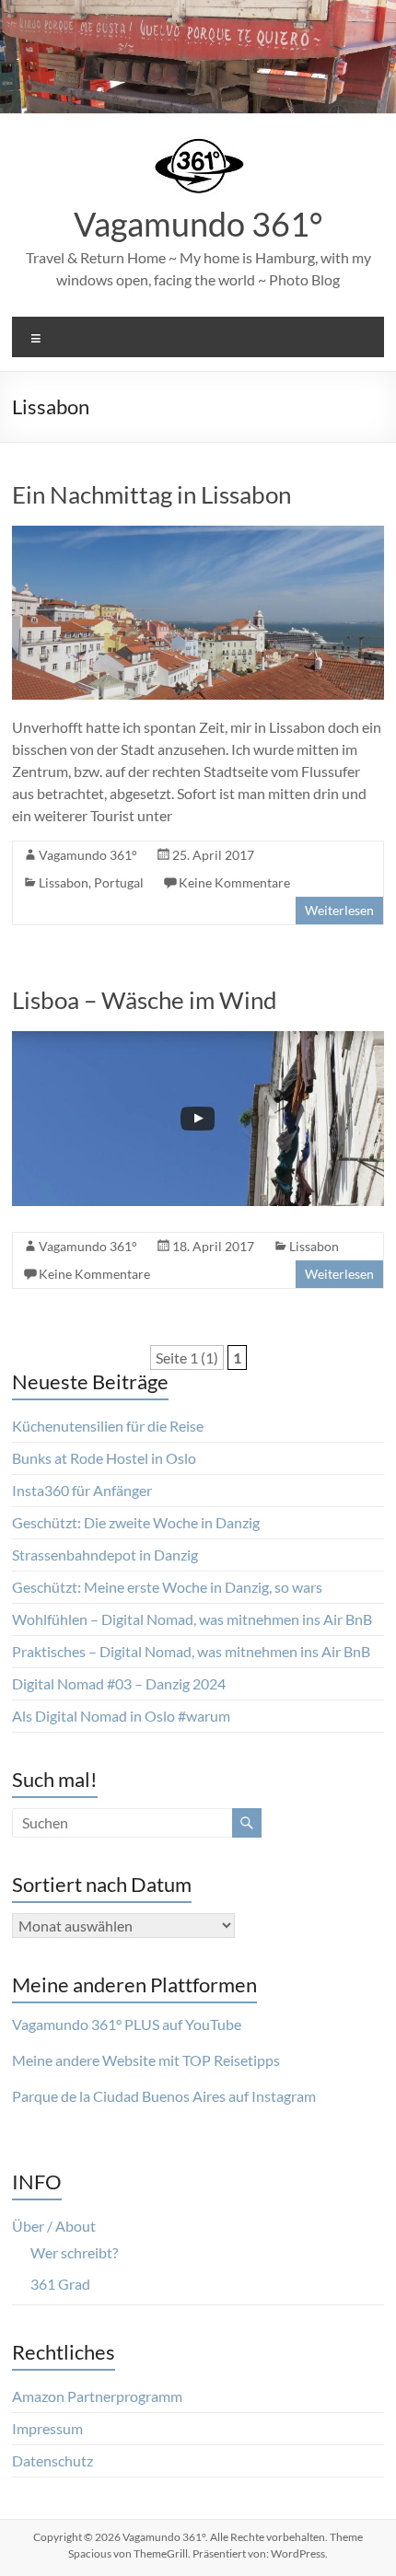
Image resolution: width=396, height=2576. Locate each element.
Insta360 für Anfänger (82, 1490)
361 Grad (60, 2284)
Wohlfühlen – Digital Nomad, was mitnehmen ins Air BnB (192, 1619)
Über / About (54, 2226)
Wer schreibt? (74, 2252)
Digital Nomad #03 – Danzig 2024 (119, 1683)
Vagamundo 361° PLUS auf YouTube (127, 2024)
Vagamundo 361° (198, 224)
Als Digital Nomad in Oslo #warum (121, 1716)
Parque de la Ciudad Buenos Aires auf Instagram (164, 2096)
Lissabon (64, 882)
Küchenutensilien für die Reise (108, 1426)
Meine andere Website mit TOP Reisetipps (146, 2060)
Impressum (47, 2428)
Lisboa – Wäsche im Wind (145, 1000)
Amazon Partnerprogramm (97, 2396)
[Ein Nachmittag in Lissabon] (198, 534)
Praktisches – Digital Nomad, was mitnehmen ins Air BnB (191, 1651)
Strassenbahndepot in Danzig (105, 1555)
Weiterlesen (339, 910)
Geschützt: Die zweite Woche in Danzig (136, 1522)
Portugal (119, 882)
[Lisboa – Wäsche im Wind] (198, 1040)
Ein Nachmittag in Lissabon (151, 494)
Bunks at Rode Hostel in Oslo (104, 1458)
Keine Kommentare (234, 882)
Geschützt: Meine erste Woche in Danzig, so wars (167, 1587)
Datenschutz (52, 2460)
